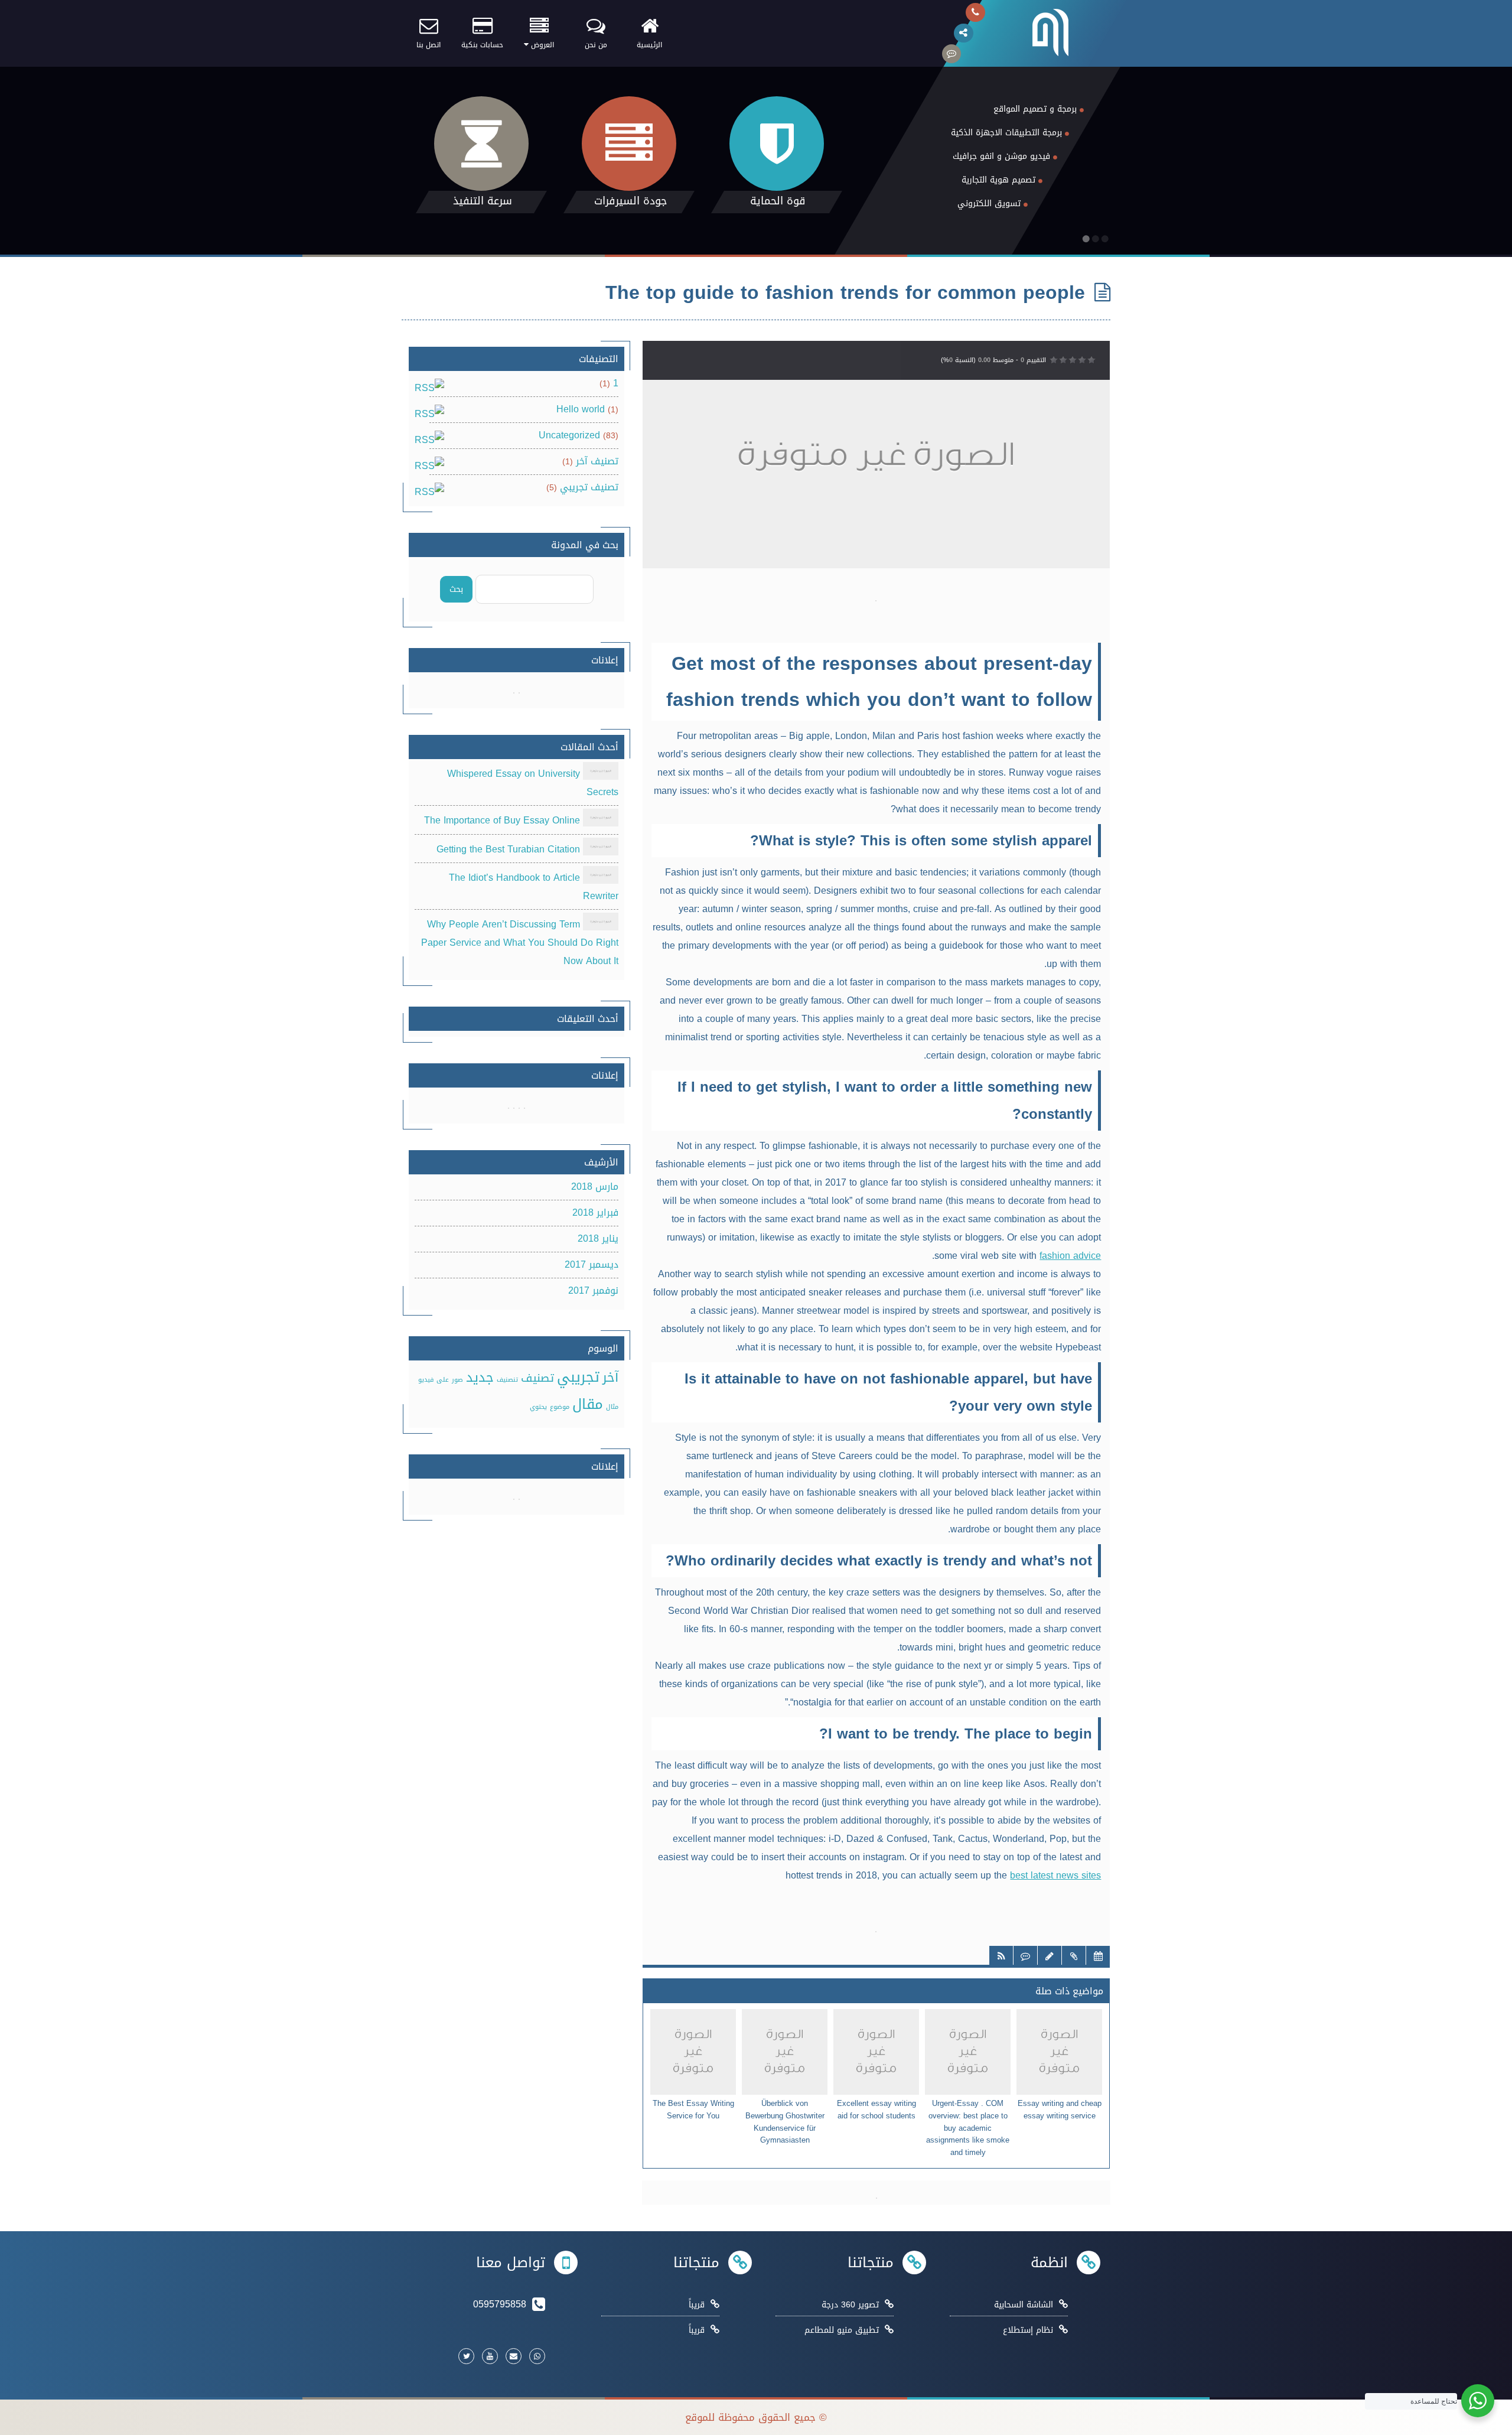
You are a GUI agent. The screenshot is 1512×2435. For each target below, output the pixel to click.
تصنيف (537, 1378)
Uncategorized (569, 435)
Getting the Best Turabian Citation (508, 849)
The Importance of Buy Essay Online (502, 821)
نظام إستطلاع (1028, 2330)
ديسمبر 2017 (592, 1264)
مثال (612, 1407)
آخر (610, 1377)
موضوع (560, 1407)
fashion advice (1070, 1256)
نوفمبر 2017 (593, 1290)
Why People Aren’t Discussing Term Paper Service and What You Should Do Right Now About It (520, 943)
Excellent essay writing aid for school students (876, 2110)
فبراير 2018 (595, 1212)
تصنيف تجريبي (589, 487)
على (443, 1380)
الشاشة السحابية (1024, 2305)
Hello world (581, 409)
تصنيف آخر (597, 461)
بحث (456, 589)
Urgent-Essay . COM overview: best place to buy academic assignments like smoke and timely (968, 2128)
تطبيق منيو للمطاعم (842, 2330)
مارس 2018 (595, 1186)
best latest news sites (1055, 1875)
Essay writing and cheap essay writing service (1060, 2110)
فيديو (426, 1380)
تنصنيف (507, 1380)
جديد (480, 1377)
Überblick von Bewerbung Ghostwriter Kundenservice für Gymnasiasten (785, 2122)
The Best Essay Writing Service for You (693, 2110)
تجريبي (578, 1377)
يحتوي (538, 1407)
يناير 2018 (598, 1238)
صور (457, 1380)
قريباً (697, 2305)
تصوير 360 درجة (850, 2305)
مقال (588, 1404)
